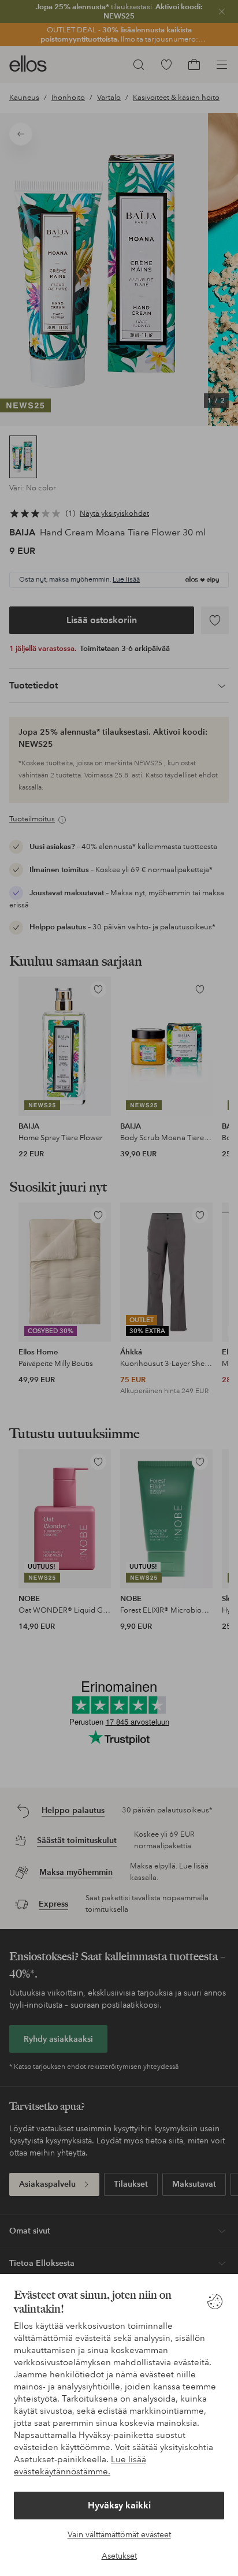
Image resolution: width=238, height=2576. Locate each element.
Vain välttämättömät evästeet (119, 2534)
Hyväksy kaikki (119, 2505)
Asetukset (119, 2556)
